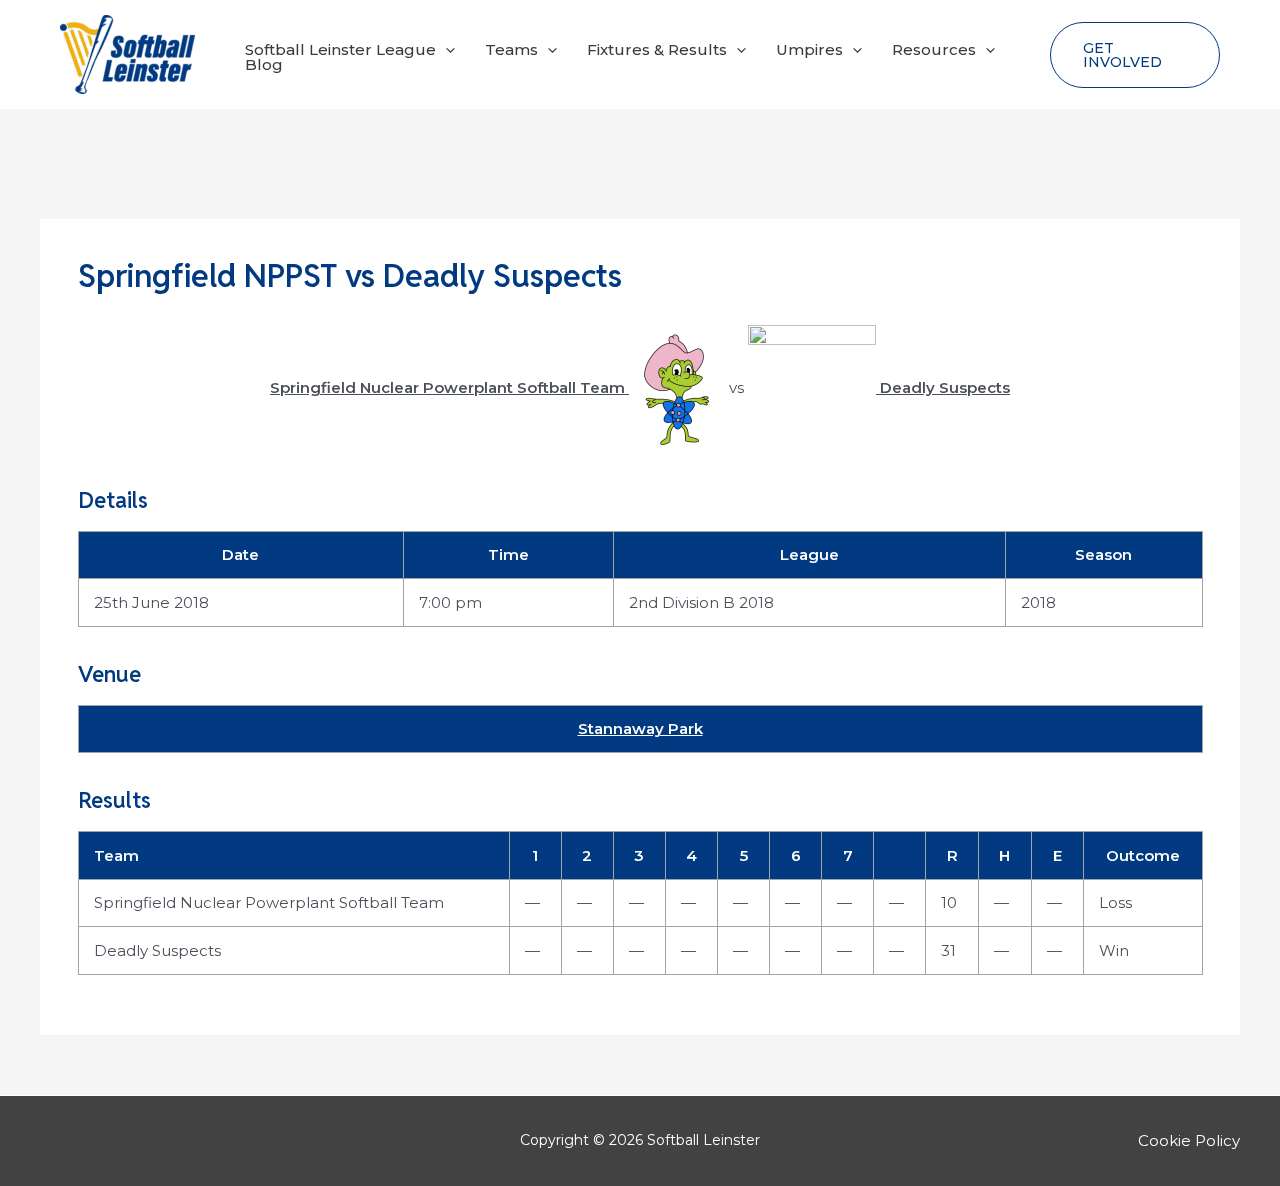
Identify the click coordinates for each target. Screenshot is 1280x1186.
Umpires (809, 49)
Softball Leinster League (340, 49)
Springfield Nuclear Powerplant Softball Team (269, 902)
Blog (264, 64)
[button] (445, 49)
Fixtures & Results (657, 49)
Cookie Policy (1189, 1140)
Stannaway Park (640, 728)
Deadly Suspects (157, 950)
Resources (934, 49)
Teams (511, 49)
